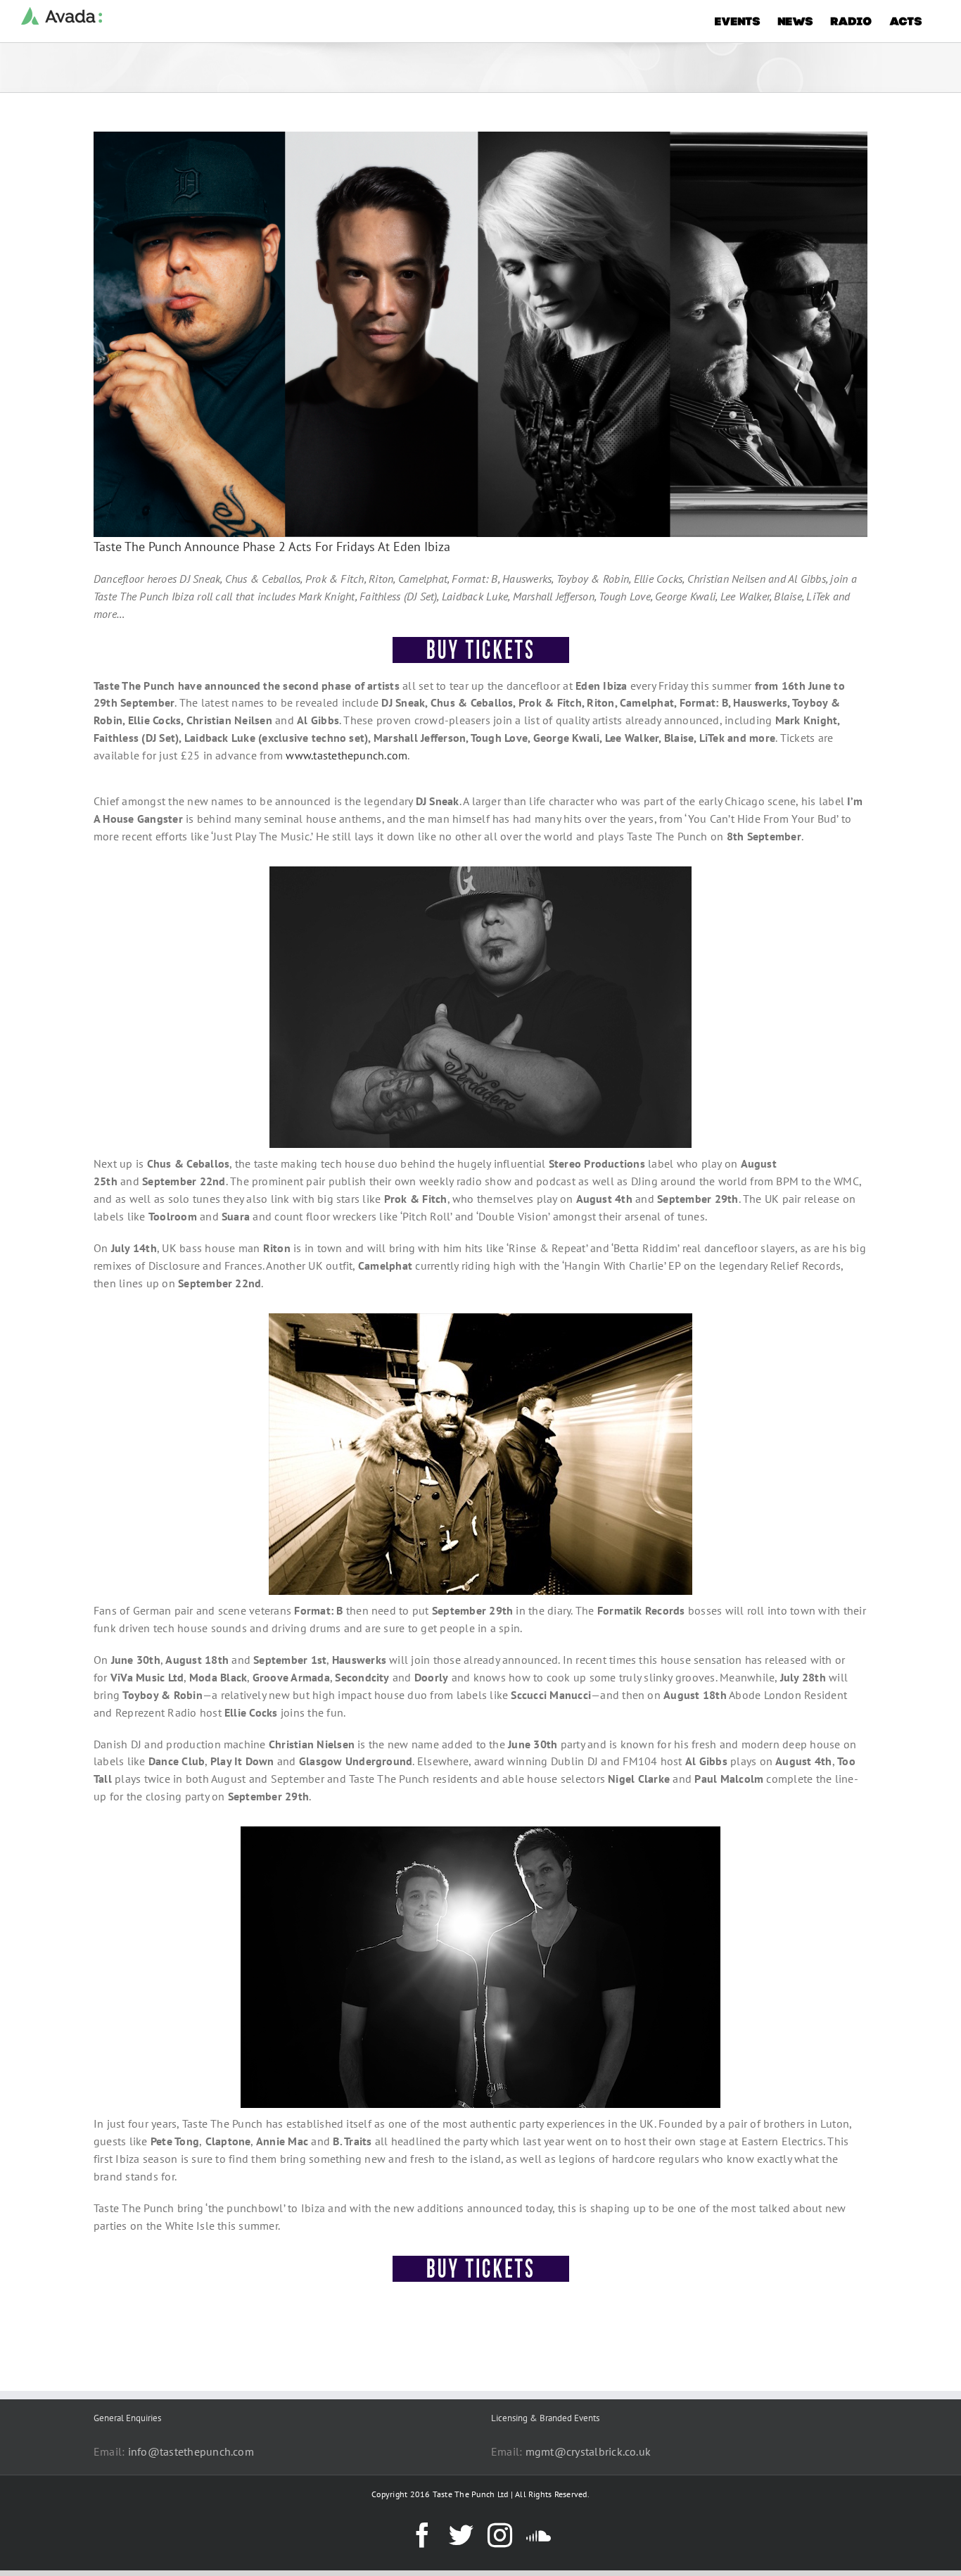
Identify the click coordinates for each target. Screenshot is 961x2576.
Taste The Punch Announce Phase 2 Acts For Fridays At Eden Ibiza (272, 547)
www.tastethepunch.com (346, 755)
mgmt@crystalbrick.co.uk (588, 2451)
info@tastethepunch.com (191, 2451)
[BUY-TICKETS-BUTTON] (481, 643)
